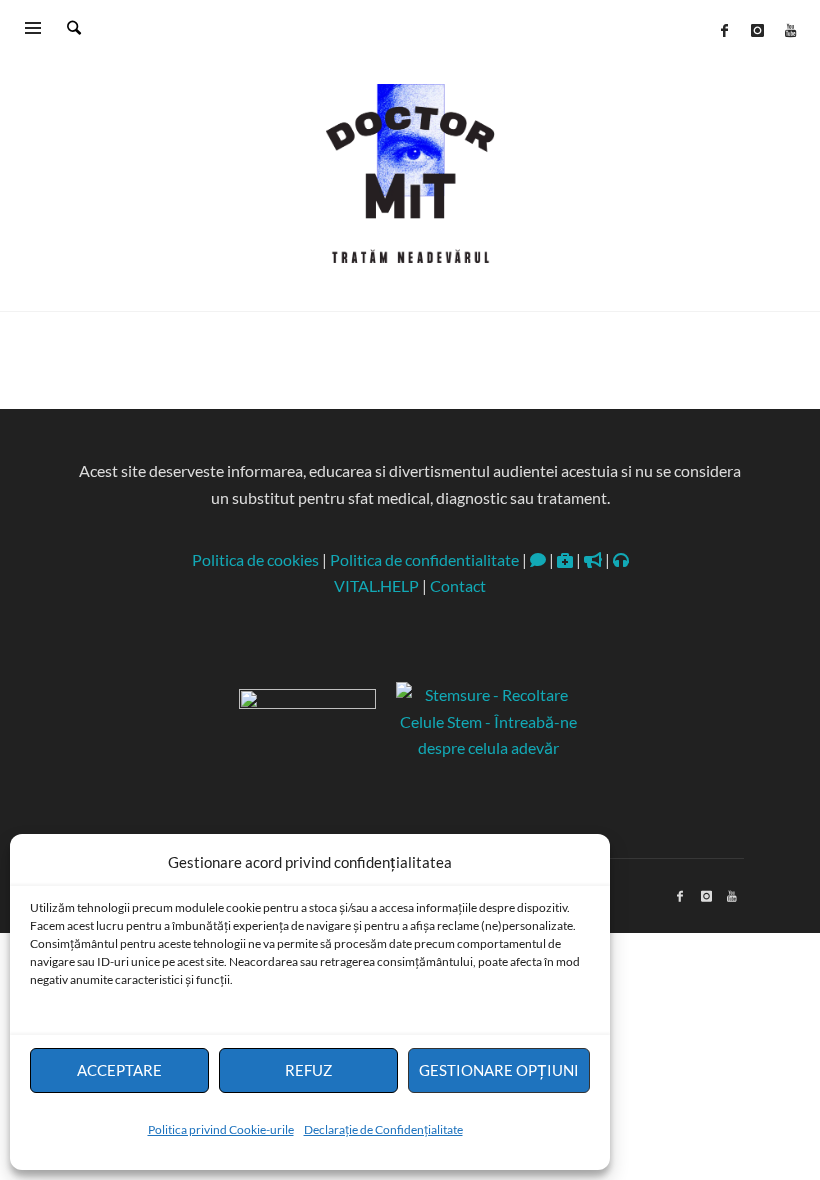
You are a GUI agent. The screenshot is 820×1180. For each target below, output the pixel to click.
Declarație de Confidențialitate (383, 1129)
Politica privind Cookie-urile (221, 1129)
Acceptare (119, 1070)
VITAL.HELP (376, 585)
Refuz (308, 1070)
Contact (458, 585)
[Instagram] (757, 30)
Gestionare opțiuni (499, 1070)
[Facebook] (724, 30)
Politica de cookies (255, 559)
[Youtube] (790, 30)
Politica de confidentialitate (424, 559)
